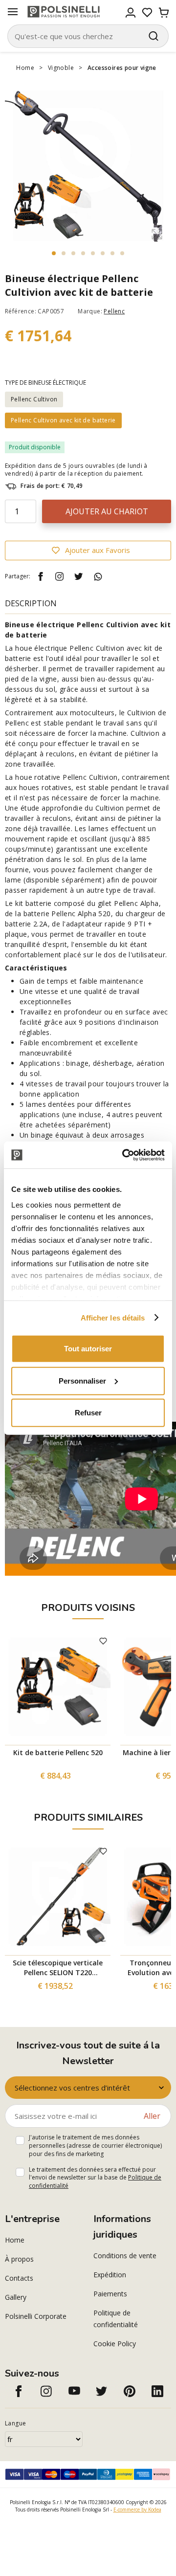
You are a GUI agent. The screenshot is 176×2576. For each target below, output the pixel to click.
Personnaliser (82, 1380)
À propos (19, 2259)
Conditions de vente (125, 2256)
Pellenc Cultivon (34, 399)
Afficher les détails (113, 1317)
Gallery (16, 2297)
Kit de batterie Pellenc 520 (58, 1752)
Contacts (19, 2278)
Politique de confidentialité (116, 2319)
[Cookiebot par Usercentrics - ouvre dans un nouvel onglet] (124, 1155)
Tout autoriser (88, 1349)
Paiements (110, 2294)
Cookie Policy (115, 2344)
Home (25, 68)
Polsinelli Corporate (36, 2316)
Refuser (88, 1413)
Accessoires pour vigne (122, 68)
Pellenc (114, 311)
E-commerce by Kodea (137, 2510)
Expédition (110, 2275)
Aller (152, 2116)
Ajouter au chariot (107, 511)
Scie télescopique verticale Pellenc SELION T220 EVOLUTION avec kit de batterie (58, 1968)
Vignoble (61, 68)
